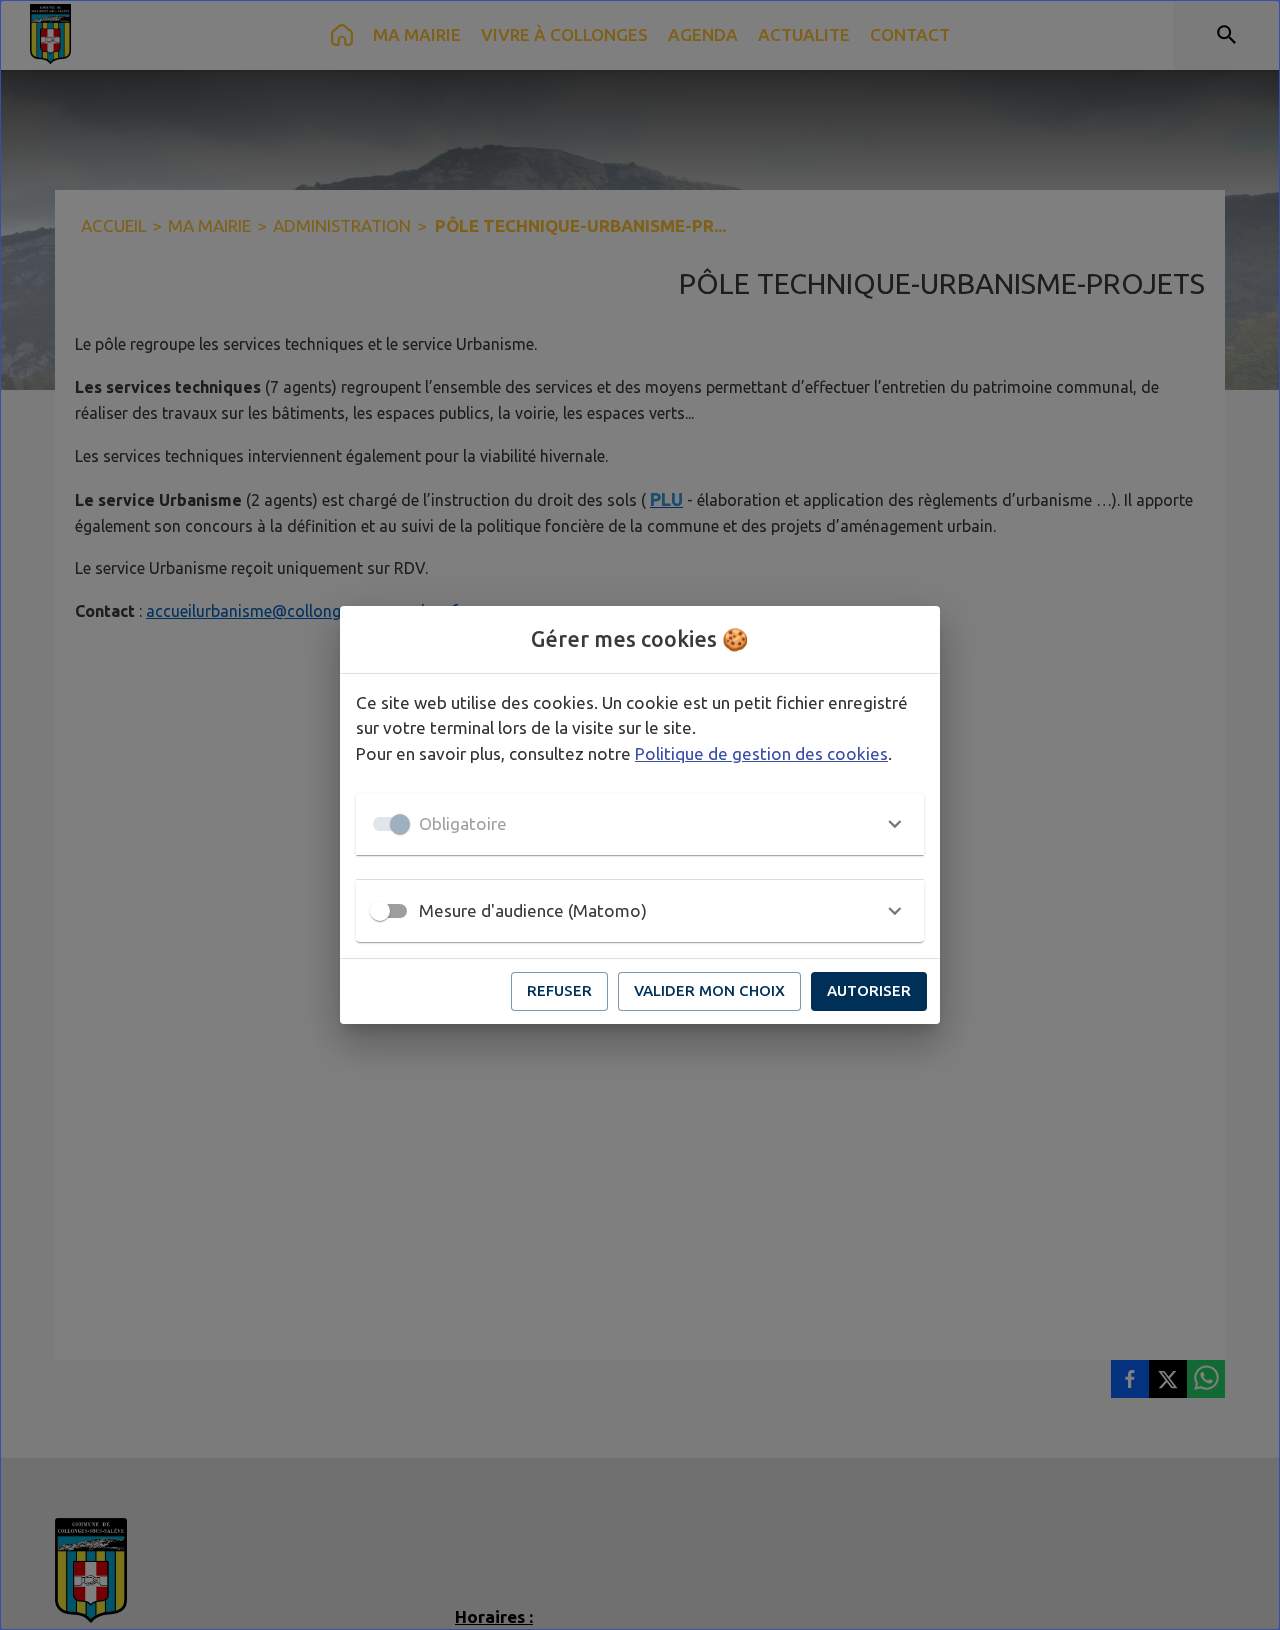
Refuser (559, 990)
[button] (640, 824)
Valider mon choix (709, 990)
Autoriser (869, 990)
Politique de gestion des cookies (761, 753)
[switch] (380, 911)
